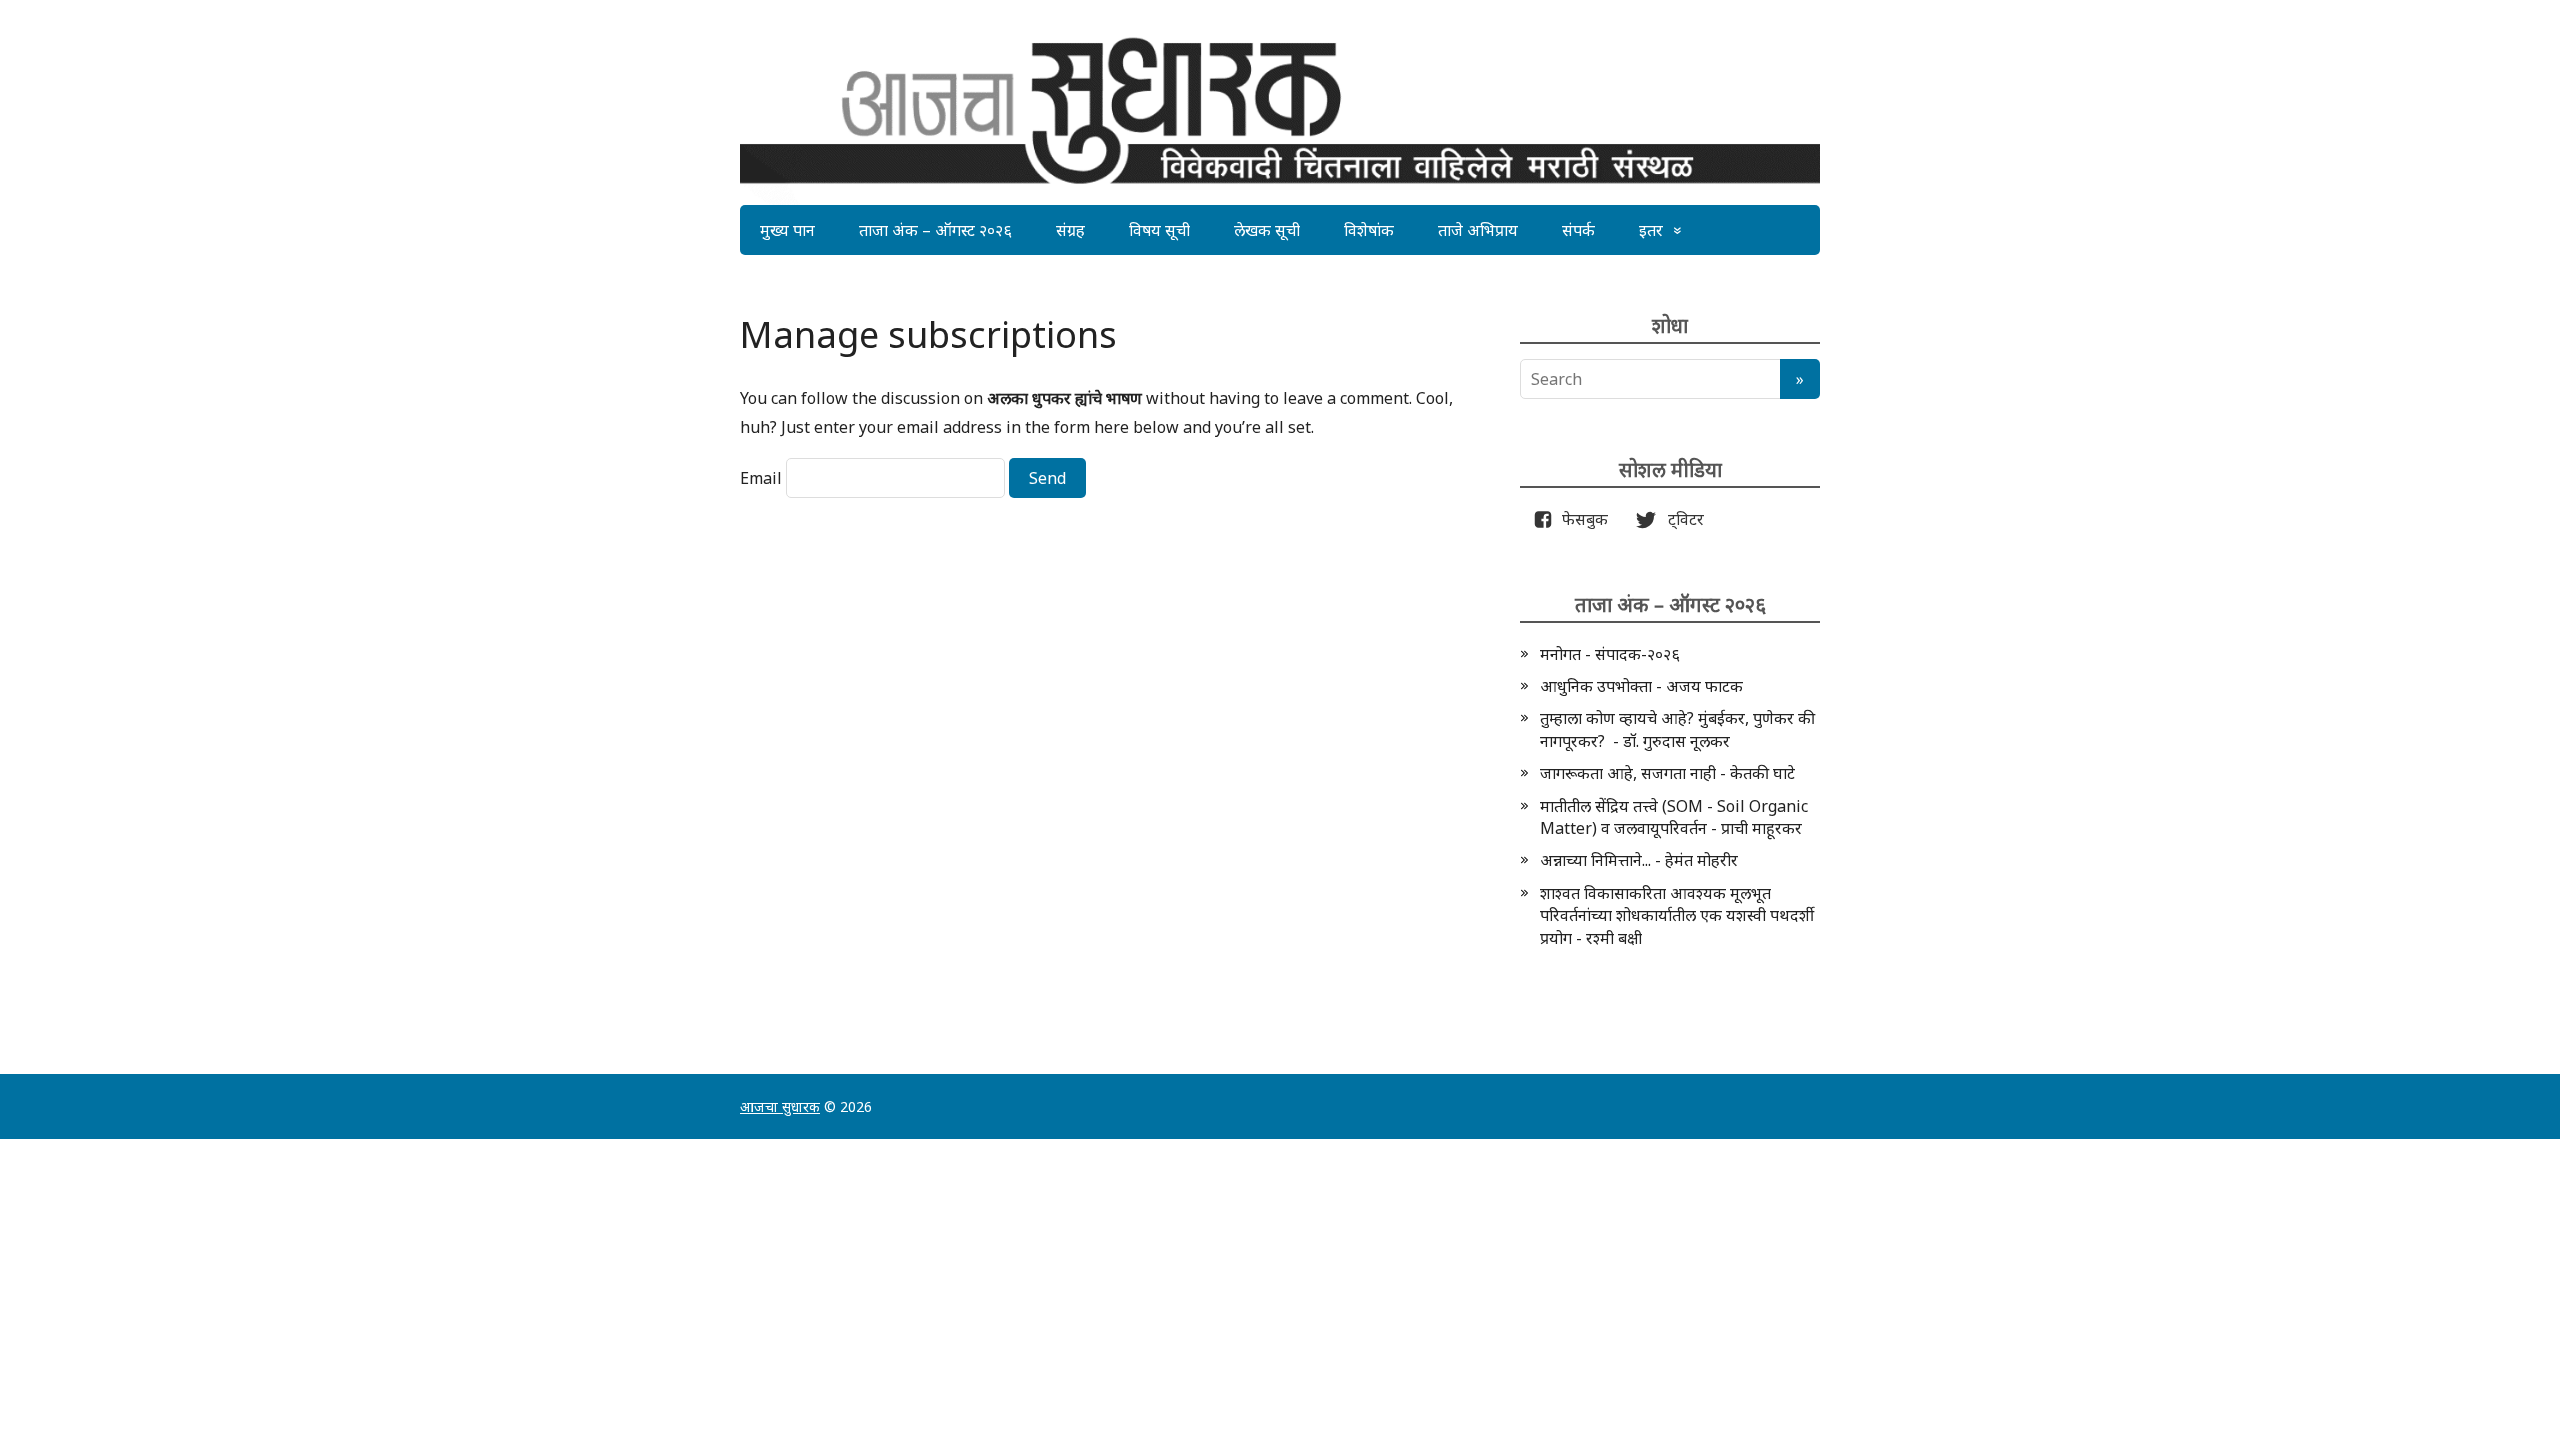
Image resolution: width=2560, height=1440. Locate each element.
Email (761, 478)
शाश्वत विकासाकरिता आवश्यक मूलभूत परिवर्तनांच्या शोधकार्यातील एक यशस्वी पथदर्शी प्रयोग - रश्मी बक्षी (1677, 915)
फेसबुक (1581, 519)
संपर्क (1578, 230)
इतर (1651, 230)
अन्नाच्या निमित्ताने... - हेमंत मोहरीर (1639, 860)
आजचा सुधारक (780, 1106)
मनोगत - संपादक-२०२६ (1610, 654)
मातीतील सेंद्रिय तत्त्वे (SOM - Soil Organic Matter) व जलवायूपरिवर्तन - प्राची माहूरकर (1674, 817)
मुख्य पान (787, 230)
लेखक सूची (1267, 230)
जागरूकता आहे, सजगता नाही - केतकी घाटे (1667, 773)
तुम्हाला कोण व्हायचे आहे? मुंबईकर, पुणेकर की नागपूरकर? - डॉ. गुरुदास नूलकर (1677, 729)
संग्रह (1070, 230)
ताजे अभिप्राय (1478, 230)
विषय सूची (1159, 230)
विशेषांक (1369, 230)
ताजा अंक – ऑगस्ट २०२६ (935, 230)
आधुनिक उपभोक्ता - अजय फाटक (1641, 686)
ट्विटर (1680, 519)
